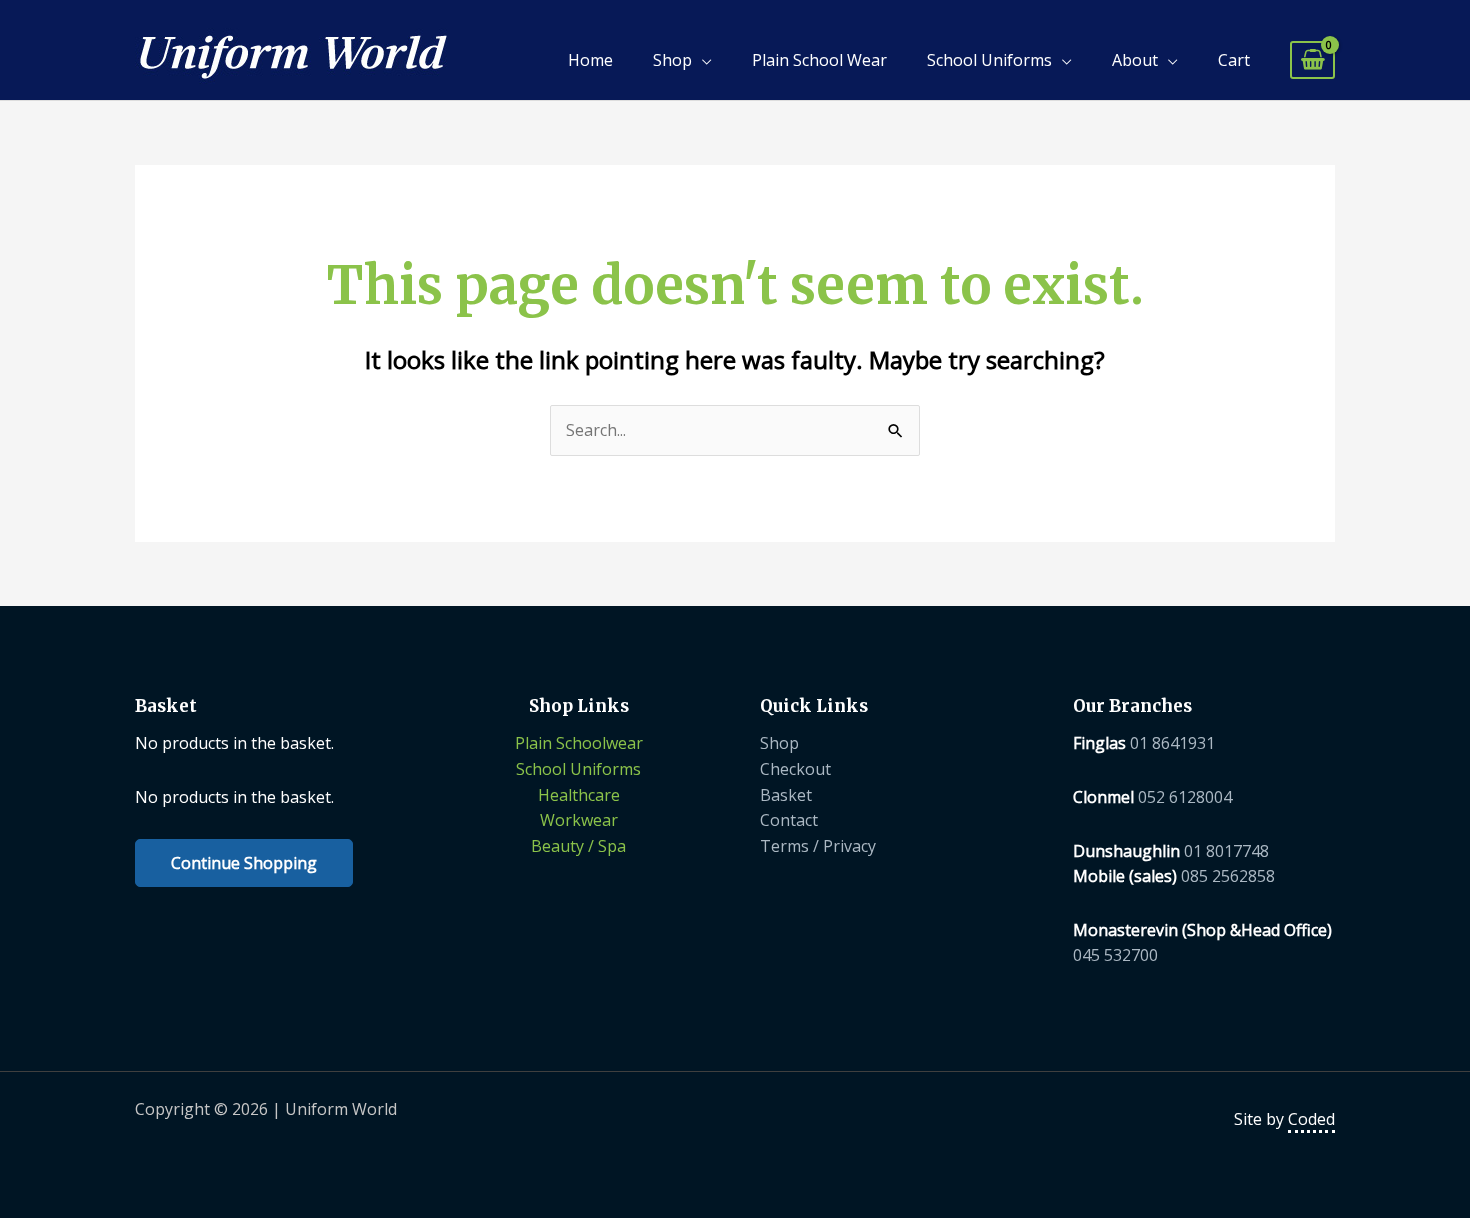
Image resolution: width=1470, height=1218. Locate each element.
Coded (1311, 1119)
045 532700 (1115, 955)
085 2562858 (1228, 876)
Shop (672, 60)
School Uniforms (989, 60)
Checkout (795, 769)
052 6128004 (1185, 797)
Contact (789, 820)
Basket (786, 795)
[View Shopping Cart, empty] (1312, 60)
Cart (1234, 60)
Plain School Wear (819, 60)
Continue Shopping (244, 863)
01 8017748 (1226, 851)
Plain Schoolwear (579, 743)
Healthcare (579, 795)
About (1135, 60)
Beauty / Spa (578, 846)
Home (590, 60)
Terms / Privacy (818, 846)
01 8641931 (1172, 743)
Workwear (579, 820)
